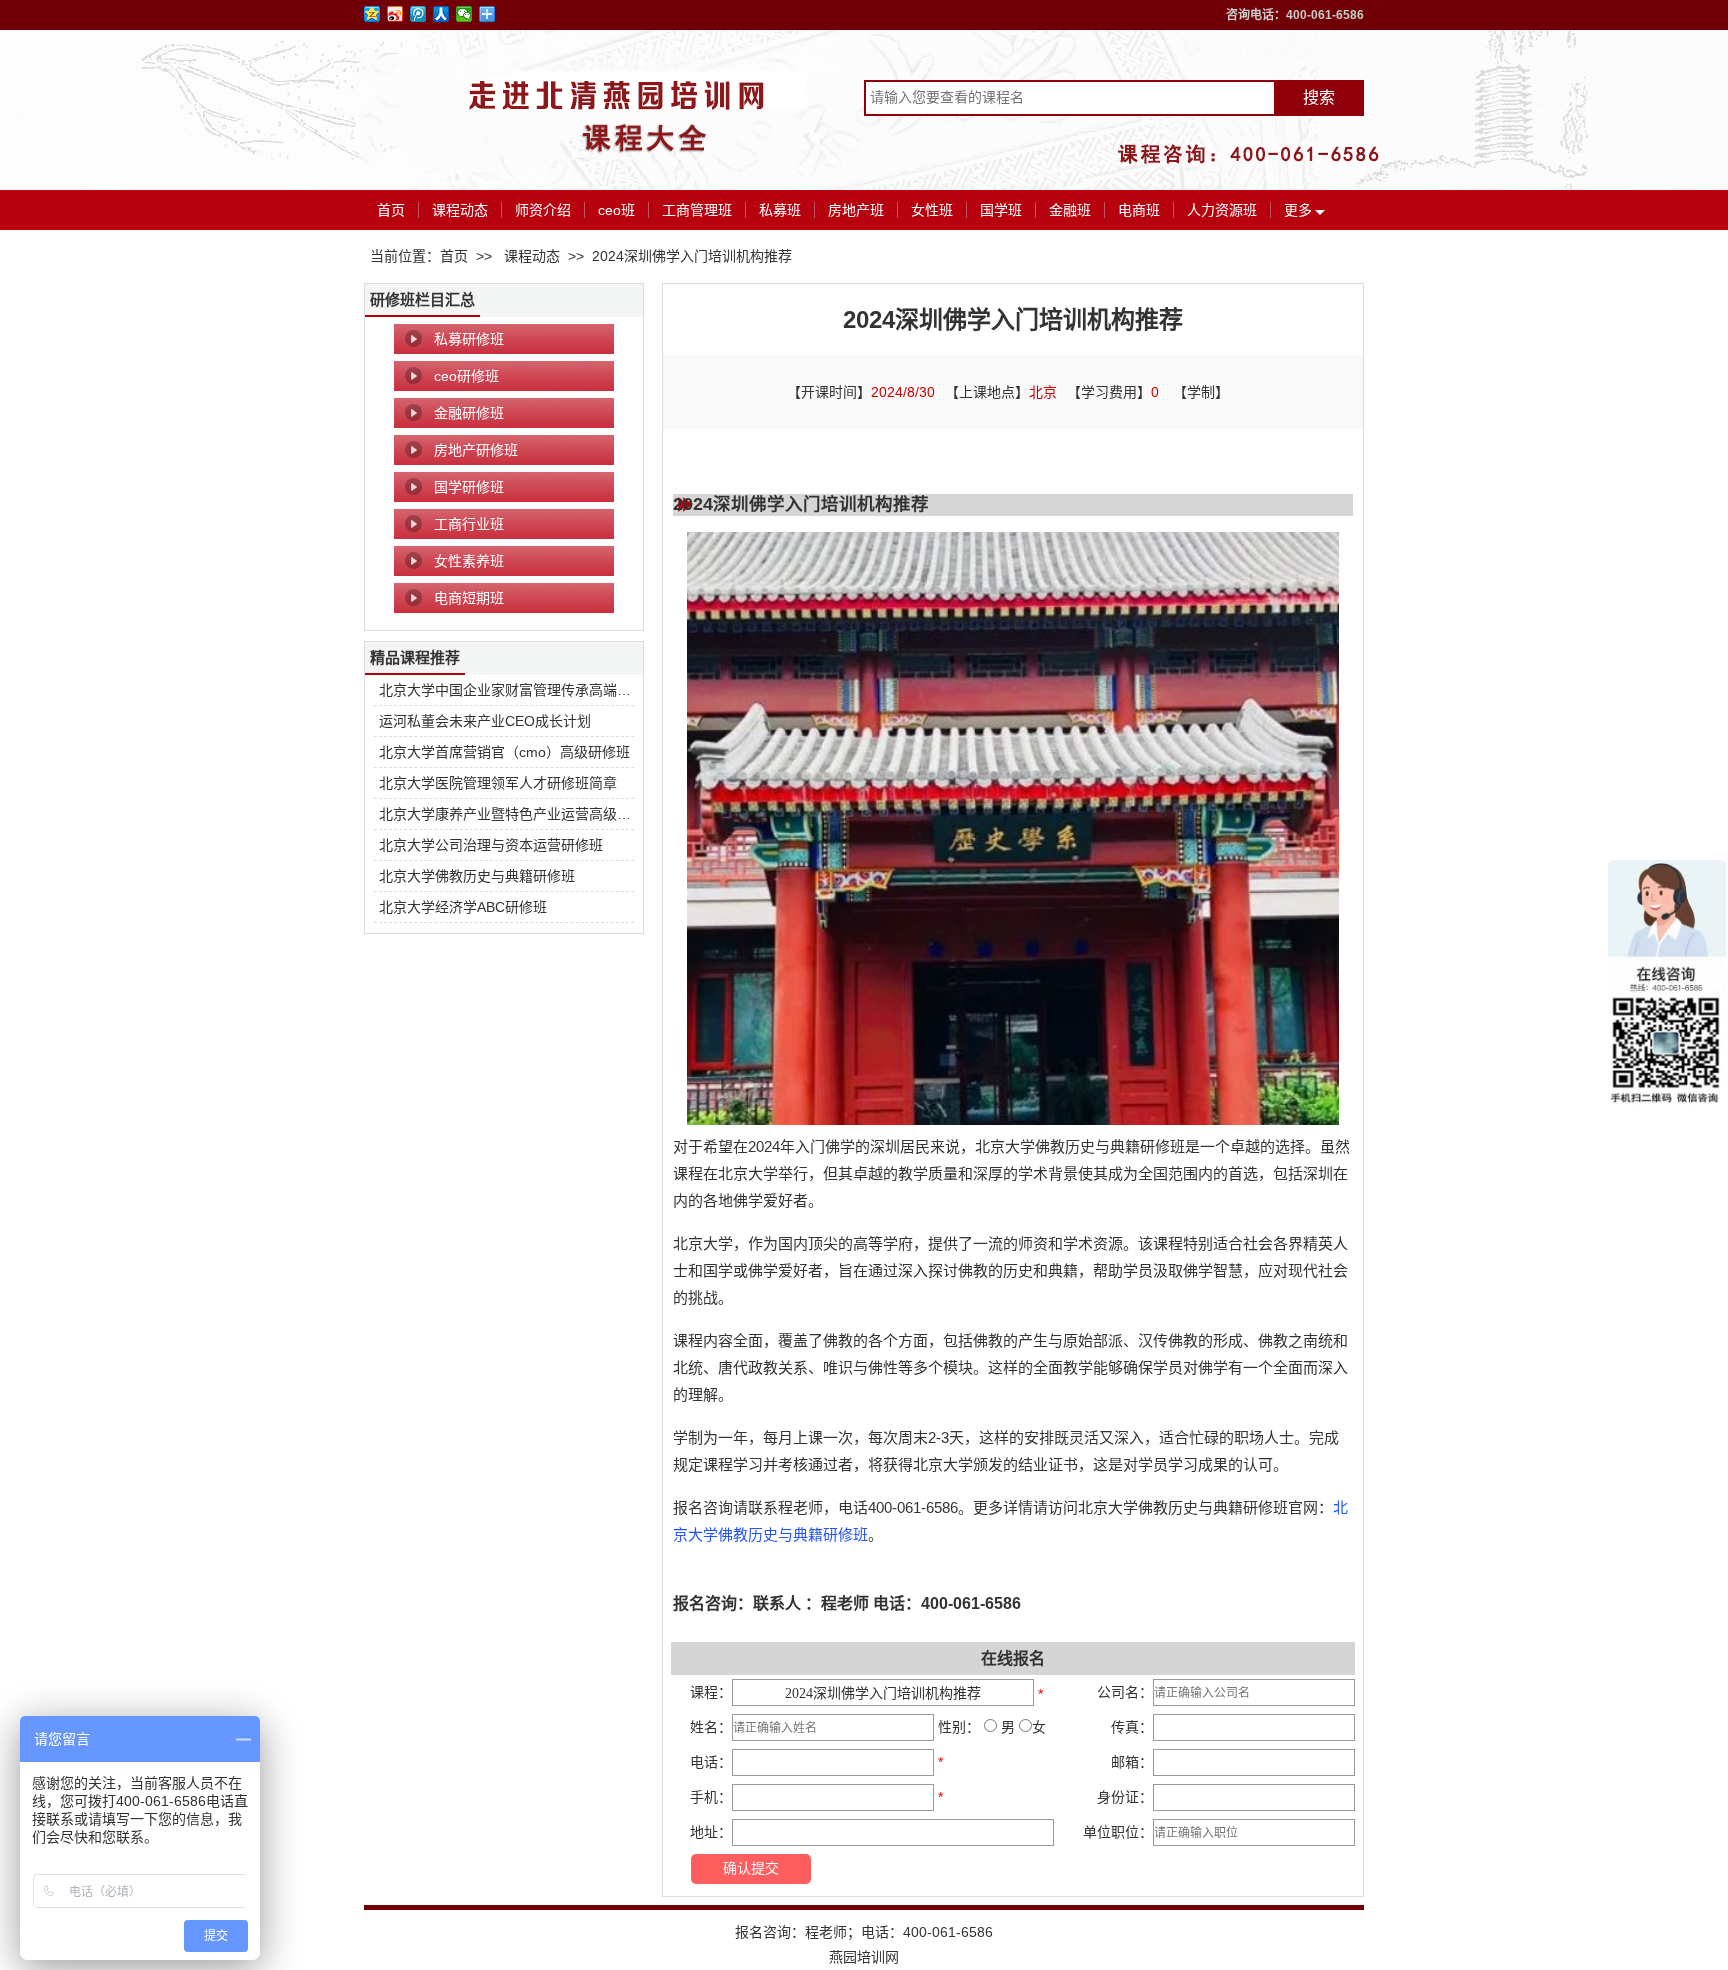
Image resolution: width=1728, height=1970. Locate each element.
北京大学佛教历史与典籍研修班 (477, 876)
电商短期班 (469, 598)
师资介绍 (543, 210)
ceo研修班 (466, 376)
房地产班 (856, 210)
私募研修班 (469, 339)
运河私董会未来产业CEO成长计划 (485, 721)
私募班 (780, 210)
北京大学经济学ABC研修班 (463, 907)
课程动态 (460, 210)
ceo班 (616, 210)
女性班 (932, 210)
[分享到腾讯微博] (418, 14)
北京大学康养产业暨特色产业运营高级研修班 (519, 814)
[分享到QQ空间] (372, 14)
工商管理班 (697, 210)
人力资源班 (1222, 210)
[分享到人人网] (441, 14)
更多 (1298, 210)
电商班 (1139, 210)
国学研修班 (469, 487)
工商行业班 (469, 524)
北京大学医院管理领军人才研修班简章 (498, 783)
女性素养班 (469, 561)
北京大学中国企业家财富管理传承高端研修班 (519, 690)
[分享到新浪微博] (395, 14)
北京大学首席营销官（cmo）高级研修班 (504, 752)
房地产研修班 (476, 450)
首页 (391, 210)
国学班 (1001, 210)
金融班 (1070, 210)
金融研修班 (469, 413)
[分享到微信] (464, 14)
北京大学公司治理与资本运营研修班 (491, 845)
